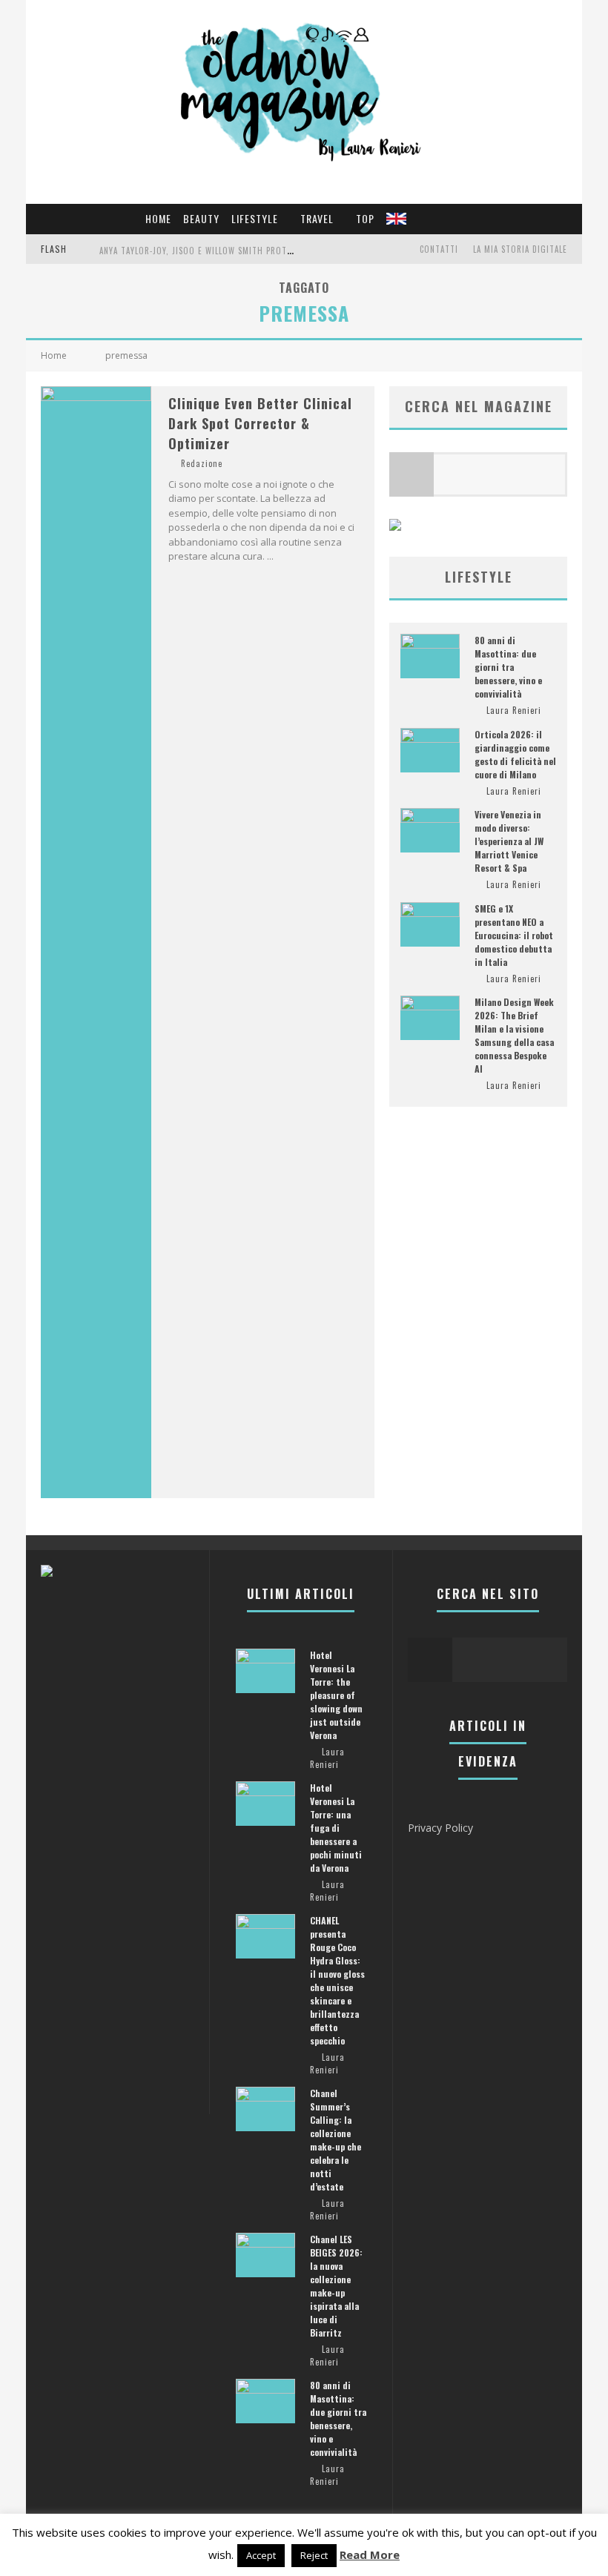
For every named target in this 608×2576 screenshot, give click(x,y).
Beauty (201, 218)
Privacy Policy (440, 1828)
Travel (317, 218)
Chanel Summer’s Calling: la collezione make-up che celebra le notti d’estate (336, 2140)
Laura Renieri (514, 710)
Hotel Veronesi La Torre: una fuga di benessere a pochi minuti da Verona (336, 1828)
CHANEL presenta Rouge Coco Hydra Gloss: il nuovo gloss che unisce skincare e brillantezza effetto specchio (337, 1980)
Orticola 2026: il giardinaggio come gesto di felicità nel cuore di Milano (515, 754)
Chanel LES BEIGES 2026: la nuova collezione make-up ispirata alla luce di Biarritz (336, 2286)
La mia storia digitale (520, 249)
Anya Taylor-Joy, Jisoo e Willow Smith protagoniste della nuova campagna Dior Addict (287, 251)
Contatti (439, 249)
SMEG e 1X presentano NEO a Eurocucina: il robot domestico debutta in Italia (514, 935)
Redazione (202, 463)
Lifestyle (255, 218)
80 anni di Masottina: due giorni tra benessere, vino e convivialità (508, 667)
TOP (365, 218)
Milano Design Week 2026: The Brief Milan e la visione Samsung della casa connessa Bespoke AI (514, 1035)
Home (158, 218)
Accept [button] (261, 2555)
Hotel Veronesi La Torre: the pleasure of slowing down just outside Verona (336, 1695)
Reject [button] (314, 2555)
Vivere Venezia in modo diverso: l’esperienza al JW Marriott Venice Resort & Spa (509, 841)
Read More (370, 2555)
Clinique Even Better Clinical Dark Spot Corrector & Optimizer (260, 423)
